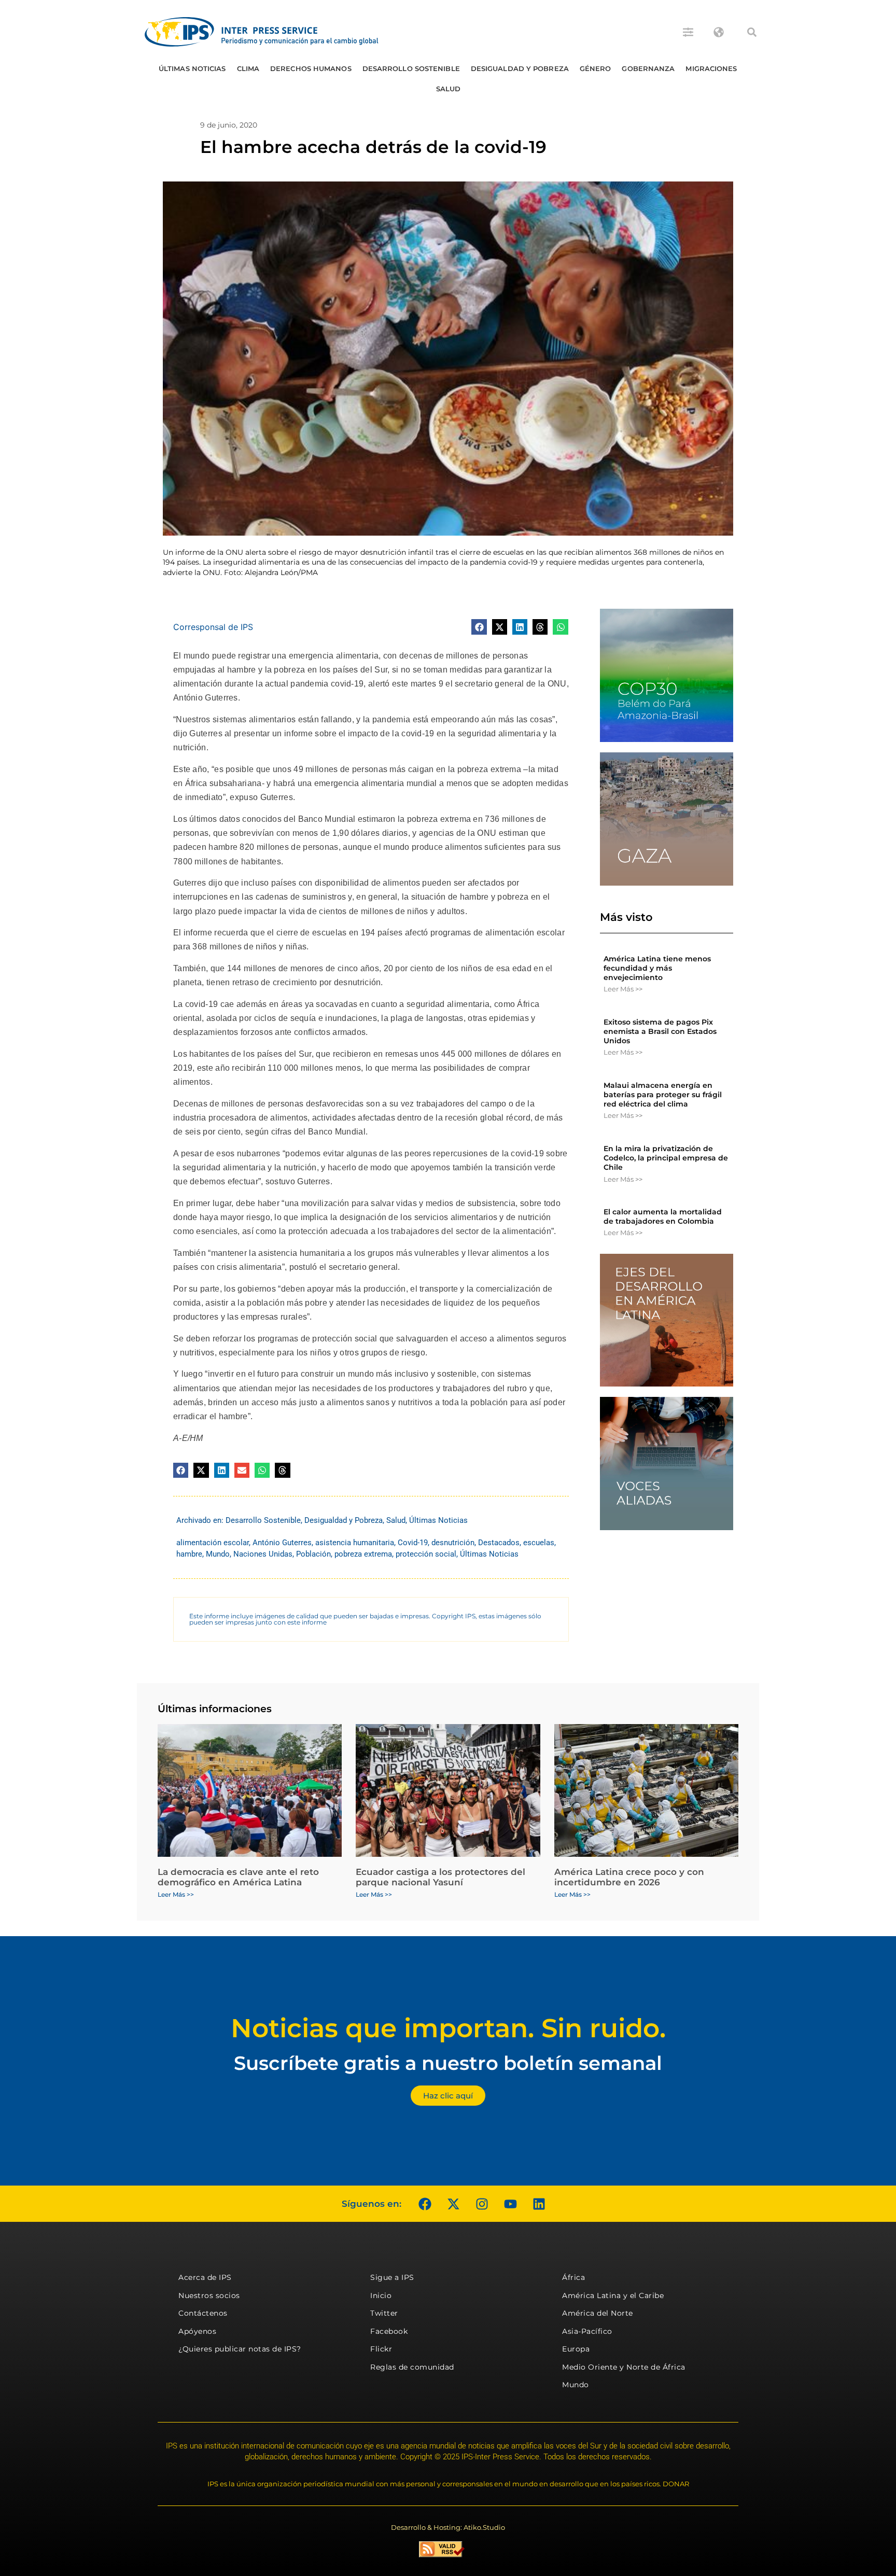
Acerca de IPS (205, 2277)
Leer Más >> (623, 989)
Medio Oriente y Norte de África (624, 2367)
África (573, 2277)
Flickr (381, 2349)
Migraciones (711, 68)
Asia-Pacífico (587, 2331)
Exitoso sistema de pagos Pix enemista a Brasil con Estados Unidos (660, 1031)
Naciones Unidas (263, 1554)
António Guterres (282, 1543)
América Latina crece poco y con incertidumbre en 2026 (629, 1877)
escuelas (539, 1543)
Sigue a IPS (392, 2277)
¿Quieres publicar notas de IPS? (240, 2349)
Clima (248, 68)
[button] (752, 32)
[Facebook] (425, 2204)
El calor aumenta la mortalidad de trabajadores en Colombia (663, 1216)
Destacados (499, 1543)
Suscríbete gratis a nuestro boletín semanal (448, 2063)
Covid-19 (413, 1543)
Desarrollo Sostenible (411, 68)
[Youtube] (510, 2204)
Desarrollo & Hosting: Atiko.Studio (448, 2527)
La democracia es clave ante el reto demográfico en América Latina (238, 1877)
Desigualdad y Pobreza (520, 68)
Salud (449, 89)
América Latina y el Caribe (613, 2295)
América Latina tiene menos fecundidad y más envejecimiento (657, 968)
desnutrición (453, 1543)
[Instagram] (482, 2204)
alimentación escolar (213, 1543)
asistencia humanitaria (355, 1543)
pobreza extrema (363, 1554)
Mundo (218, 1554)
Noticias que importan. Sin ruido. (448, 2028)
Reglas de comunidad (412, 2367)
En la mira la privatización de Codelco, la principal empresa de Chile (666, 1158)
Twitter (384, 2313)
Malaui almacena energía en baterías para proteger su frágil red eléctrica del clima (663, 1095)
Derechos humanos (311, 68)
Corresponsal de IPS (213, 627)
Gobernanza (648, 68)
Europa (576, 2349)
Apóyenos (197, 2331)
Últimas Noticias (192, 68)
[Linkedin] (539, 2204)
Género (596, 68)
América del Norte (598, 2313)
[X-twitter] (453, 2204)
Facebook (389, 2331)
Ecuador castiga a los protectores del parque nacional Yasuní (440, 1877)
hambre (189, 1554)
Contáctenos (203, 2313)
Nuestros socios (209, 2295)
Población (313, 1554)
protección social (426, 1554)
